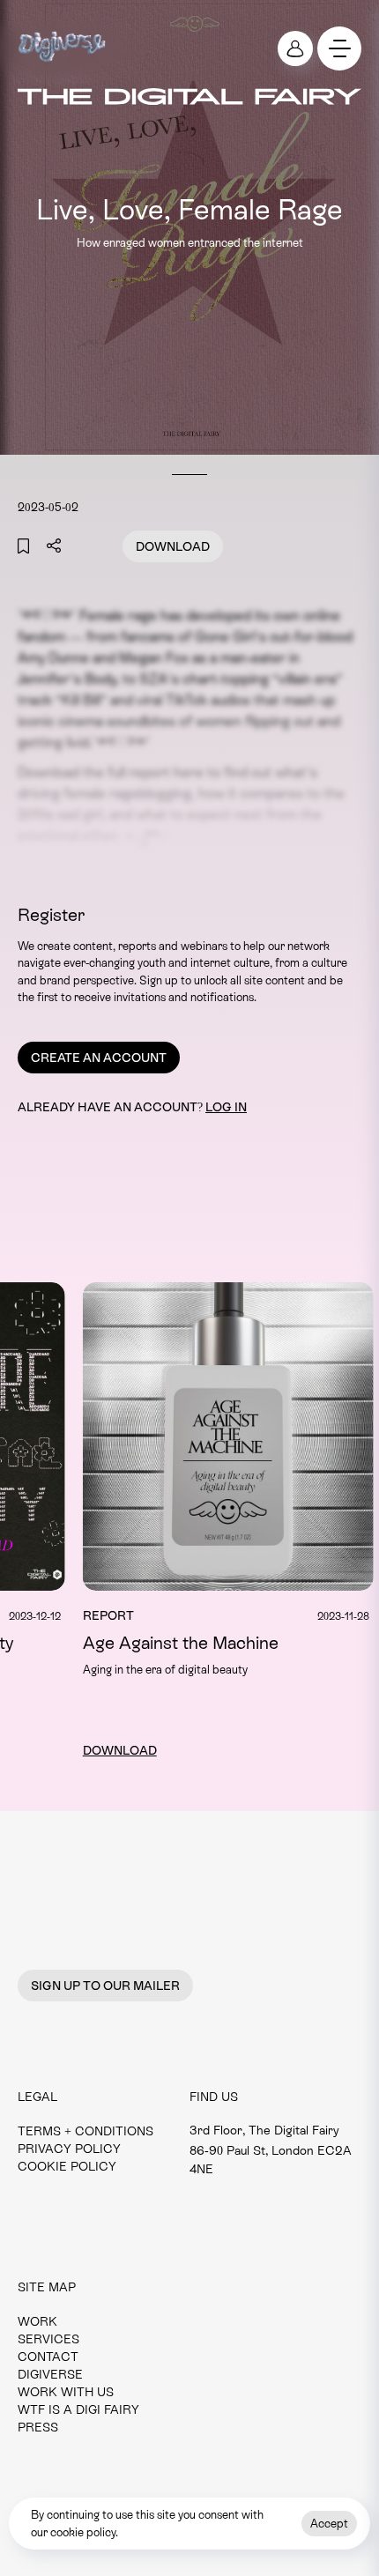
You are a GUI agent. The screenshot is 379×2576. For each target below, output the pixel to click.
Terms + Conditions (85, 2131)
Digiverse (50, 2374)
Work (37, 2321)
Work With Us (66, 2392)
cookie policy (83, 2532)
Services (48, 2339)
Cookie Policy (67, 2166)
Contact (48, 2357)
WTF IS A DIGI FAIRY (78, 2409)
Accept (329, 2524)
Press (38, 2427)
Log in (226, 1107)
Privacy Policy (69, 2149)
